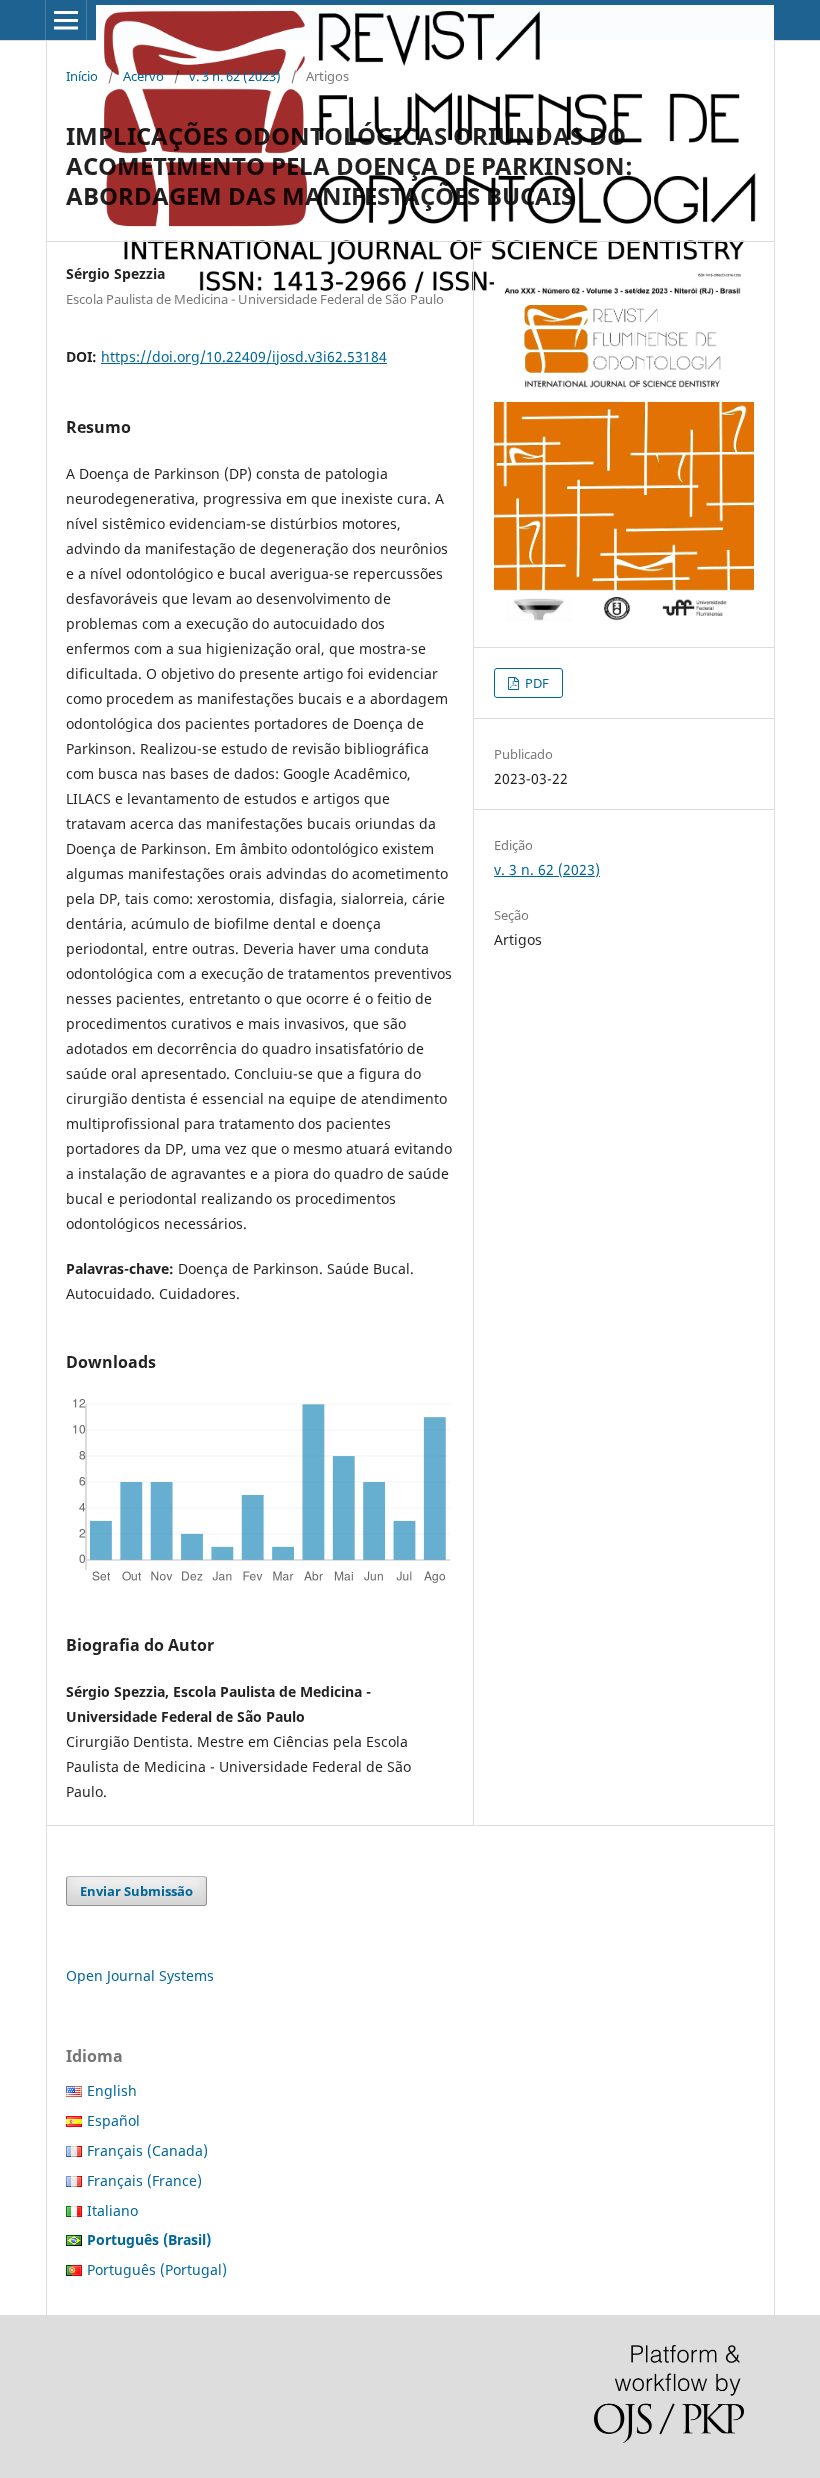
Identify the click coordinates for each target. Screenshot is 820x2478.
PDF (535, 683)
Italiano (112, 2210)
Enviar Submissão (136, 1891)
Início (82, 76)
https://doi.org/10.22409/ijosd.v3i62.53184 (244, 356)
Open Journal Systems (140, 1975)
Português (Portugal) (157, 2269)
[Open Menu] (66, 20)
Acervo (143, 76)
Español (113, 2120)
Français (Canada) (147, 2150)
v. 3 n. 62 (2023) (235, 76)
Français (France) (144, 2180)
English (112, 2090)
